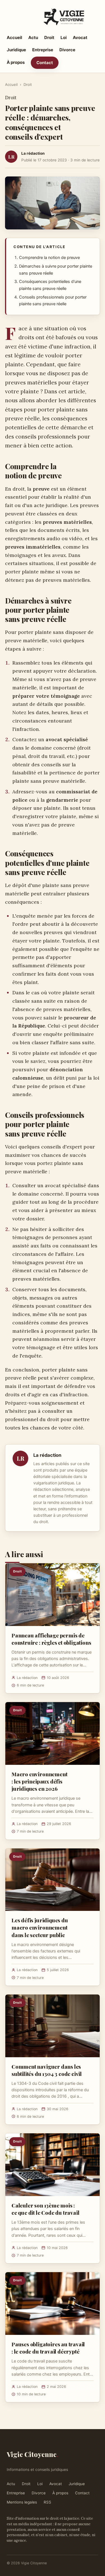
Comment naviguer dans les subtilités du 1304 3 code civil (47, 2070)
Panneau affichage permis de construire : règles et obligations (51, 1639)
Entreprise (43, 50)
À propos (16, 62)
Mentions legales (22, 2502)
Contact (45, 63)
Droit (49, 37)
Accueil (14, 37)
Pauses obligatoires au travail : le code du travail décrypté (48, 2348)
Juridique (16, 50)
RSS (47, 2502)
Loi (64, 37)
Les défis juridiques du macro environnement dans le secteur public (40, 1927)
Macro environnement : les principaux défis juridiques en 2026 (39, 1781)
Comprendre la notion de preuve (49, 258)
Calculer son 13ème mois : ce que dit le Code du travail (46, 2209)
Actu (33, 37)
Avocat (80, 37)
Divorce (67, 50)
